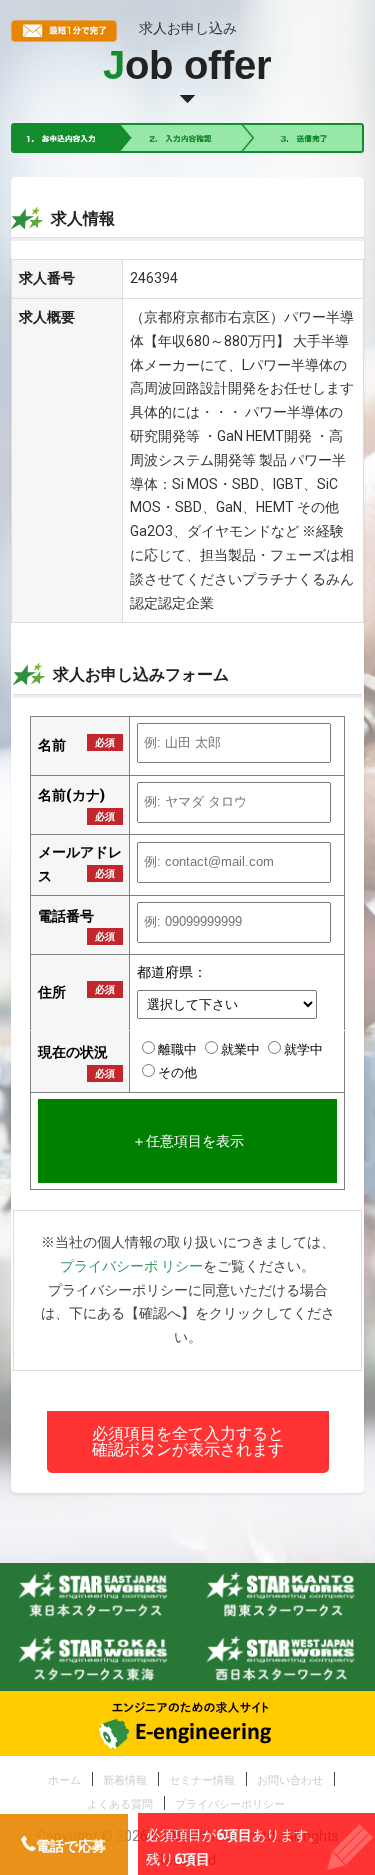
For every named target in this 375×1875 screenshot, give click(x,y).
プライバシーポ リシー (131, 1266)
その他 (177, 1072)
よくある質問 (120, 1804)
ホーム (64, 1780)
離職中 (179, 1049)
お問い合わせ (290, 1780)
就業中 (242, 1049)
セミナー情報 (202, 1780)
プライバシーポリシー (230, 1804)
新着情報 (125, 1780)
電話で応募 (71, 1846)
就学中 (303, 1049)
